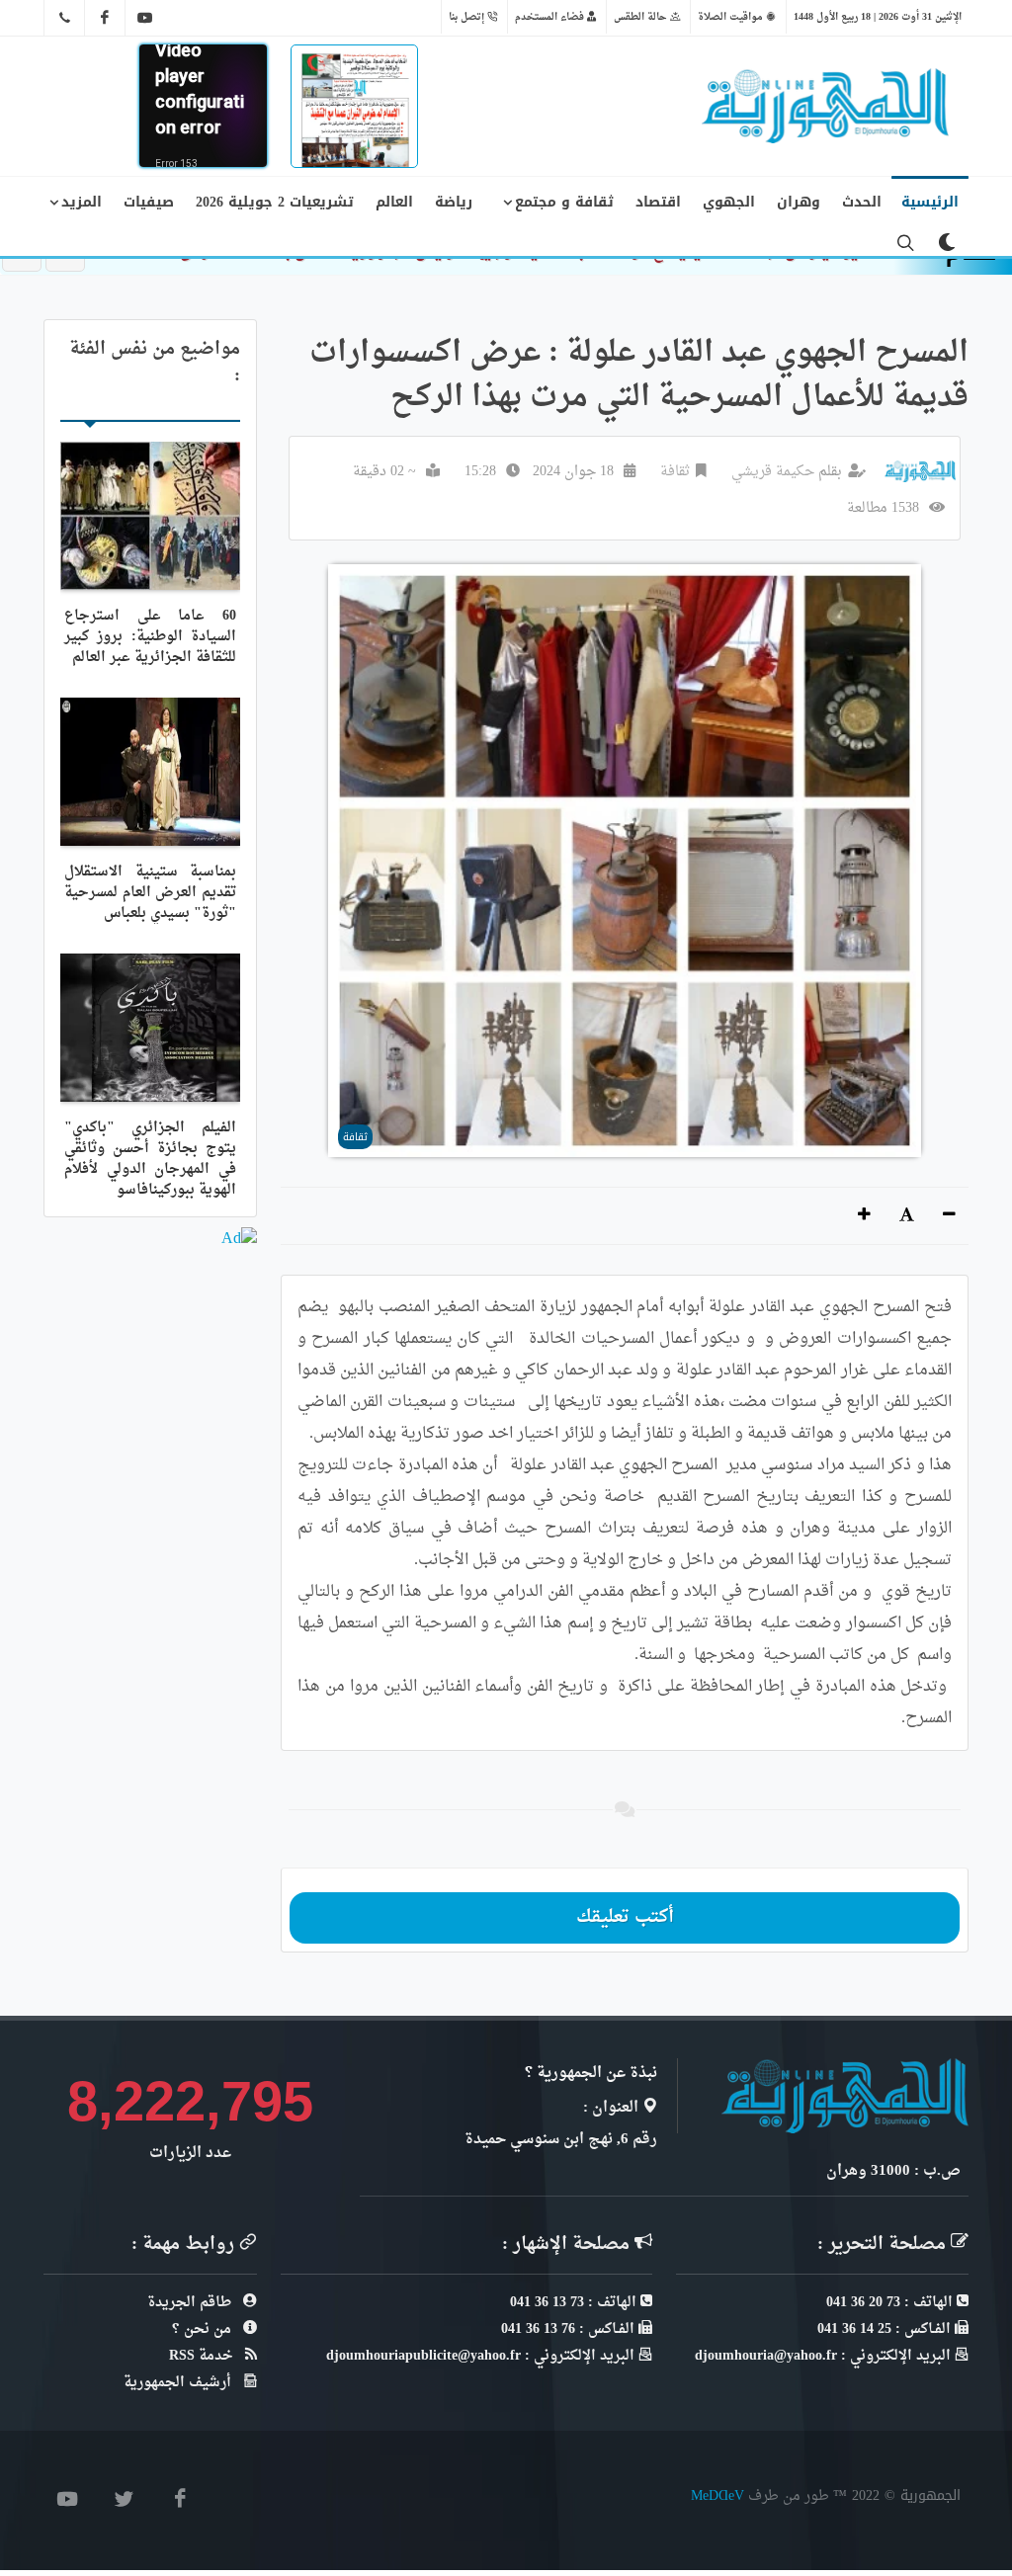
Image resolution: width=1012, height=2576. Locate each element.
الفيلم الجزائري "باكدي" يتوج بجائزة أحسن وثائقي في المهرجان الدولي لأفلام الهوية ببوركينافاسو (150, 1159)
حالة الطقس (642, 17)
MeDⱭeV (717, 2495)
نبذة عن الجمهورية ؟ (591, 2074)
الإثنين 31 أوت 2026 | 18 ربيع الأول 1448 (878, 17)
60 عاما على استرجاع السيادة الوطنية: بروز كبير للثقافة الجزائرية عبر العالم (150, 637)
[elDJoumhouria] (145, 18)
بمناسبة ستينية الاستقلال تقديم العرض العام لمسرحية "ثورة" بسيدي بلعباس (150, 893)
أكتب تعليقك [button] (625, 1917)
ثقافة (675, 472)
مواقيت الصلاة (732, 17)
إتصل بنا (468, 17)
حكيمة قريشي (773, 472)
